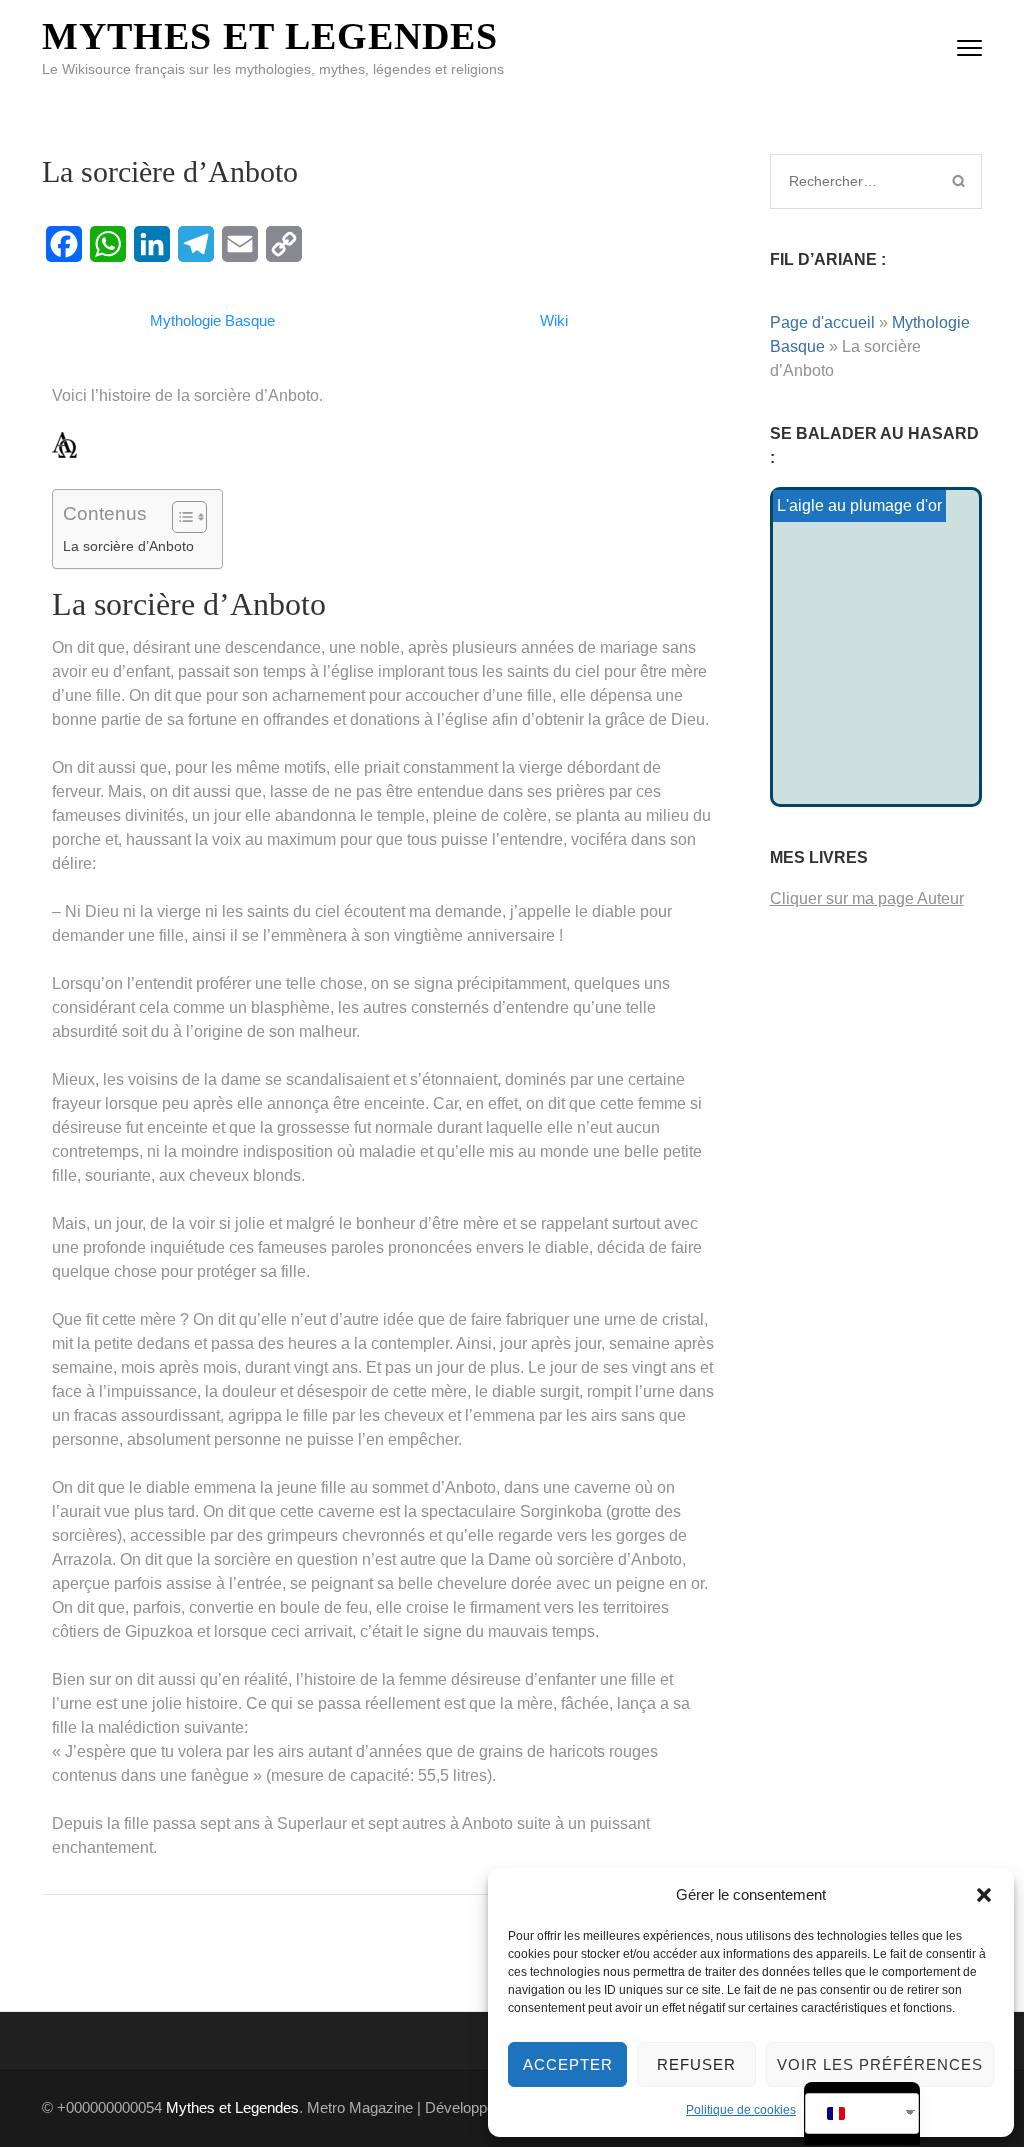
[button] (984, 1895)
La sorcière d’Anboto (128, 546)
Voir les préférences (880, 2064)
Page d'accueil (822, 322)
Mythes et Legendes (270, 36)
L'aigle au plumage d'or (859, 505)
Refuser (696, 2064)
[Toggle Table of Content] (179, 517)
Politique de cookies (741, 2110)
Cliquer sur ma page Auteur (867, 898)
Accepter (568, 2064)
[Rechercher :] (855, 181)
